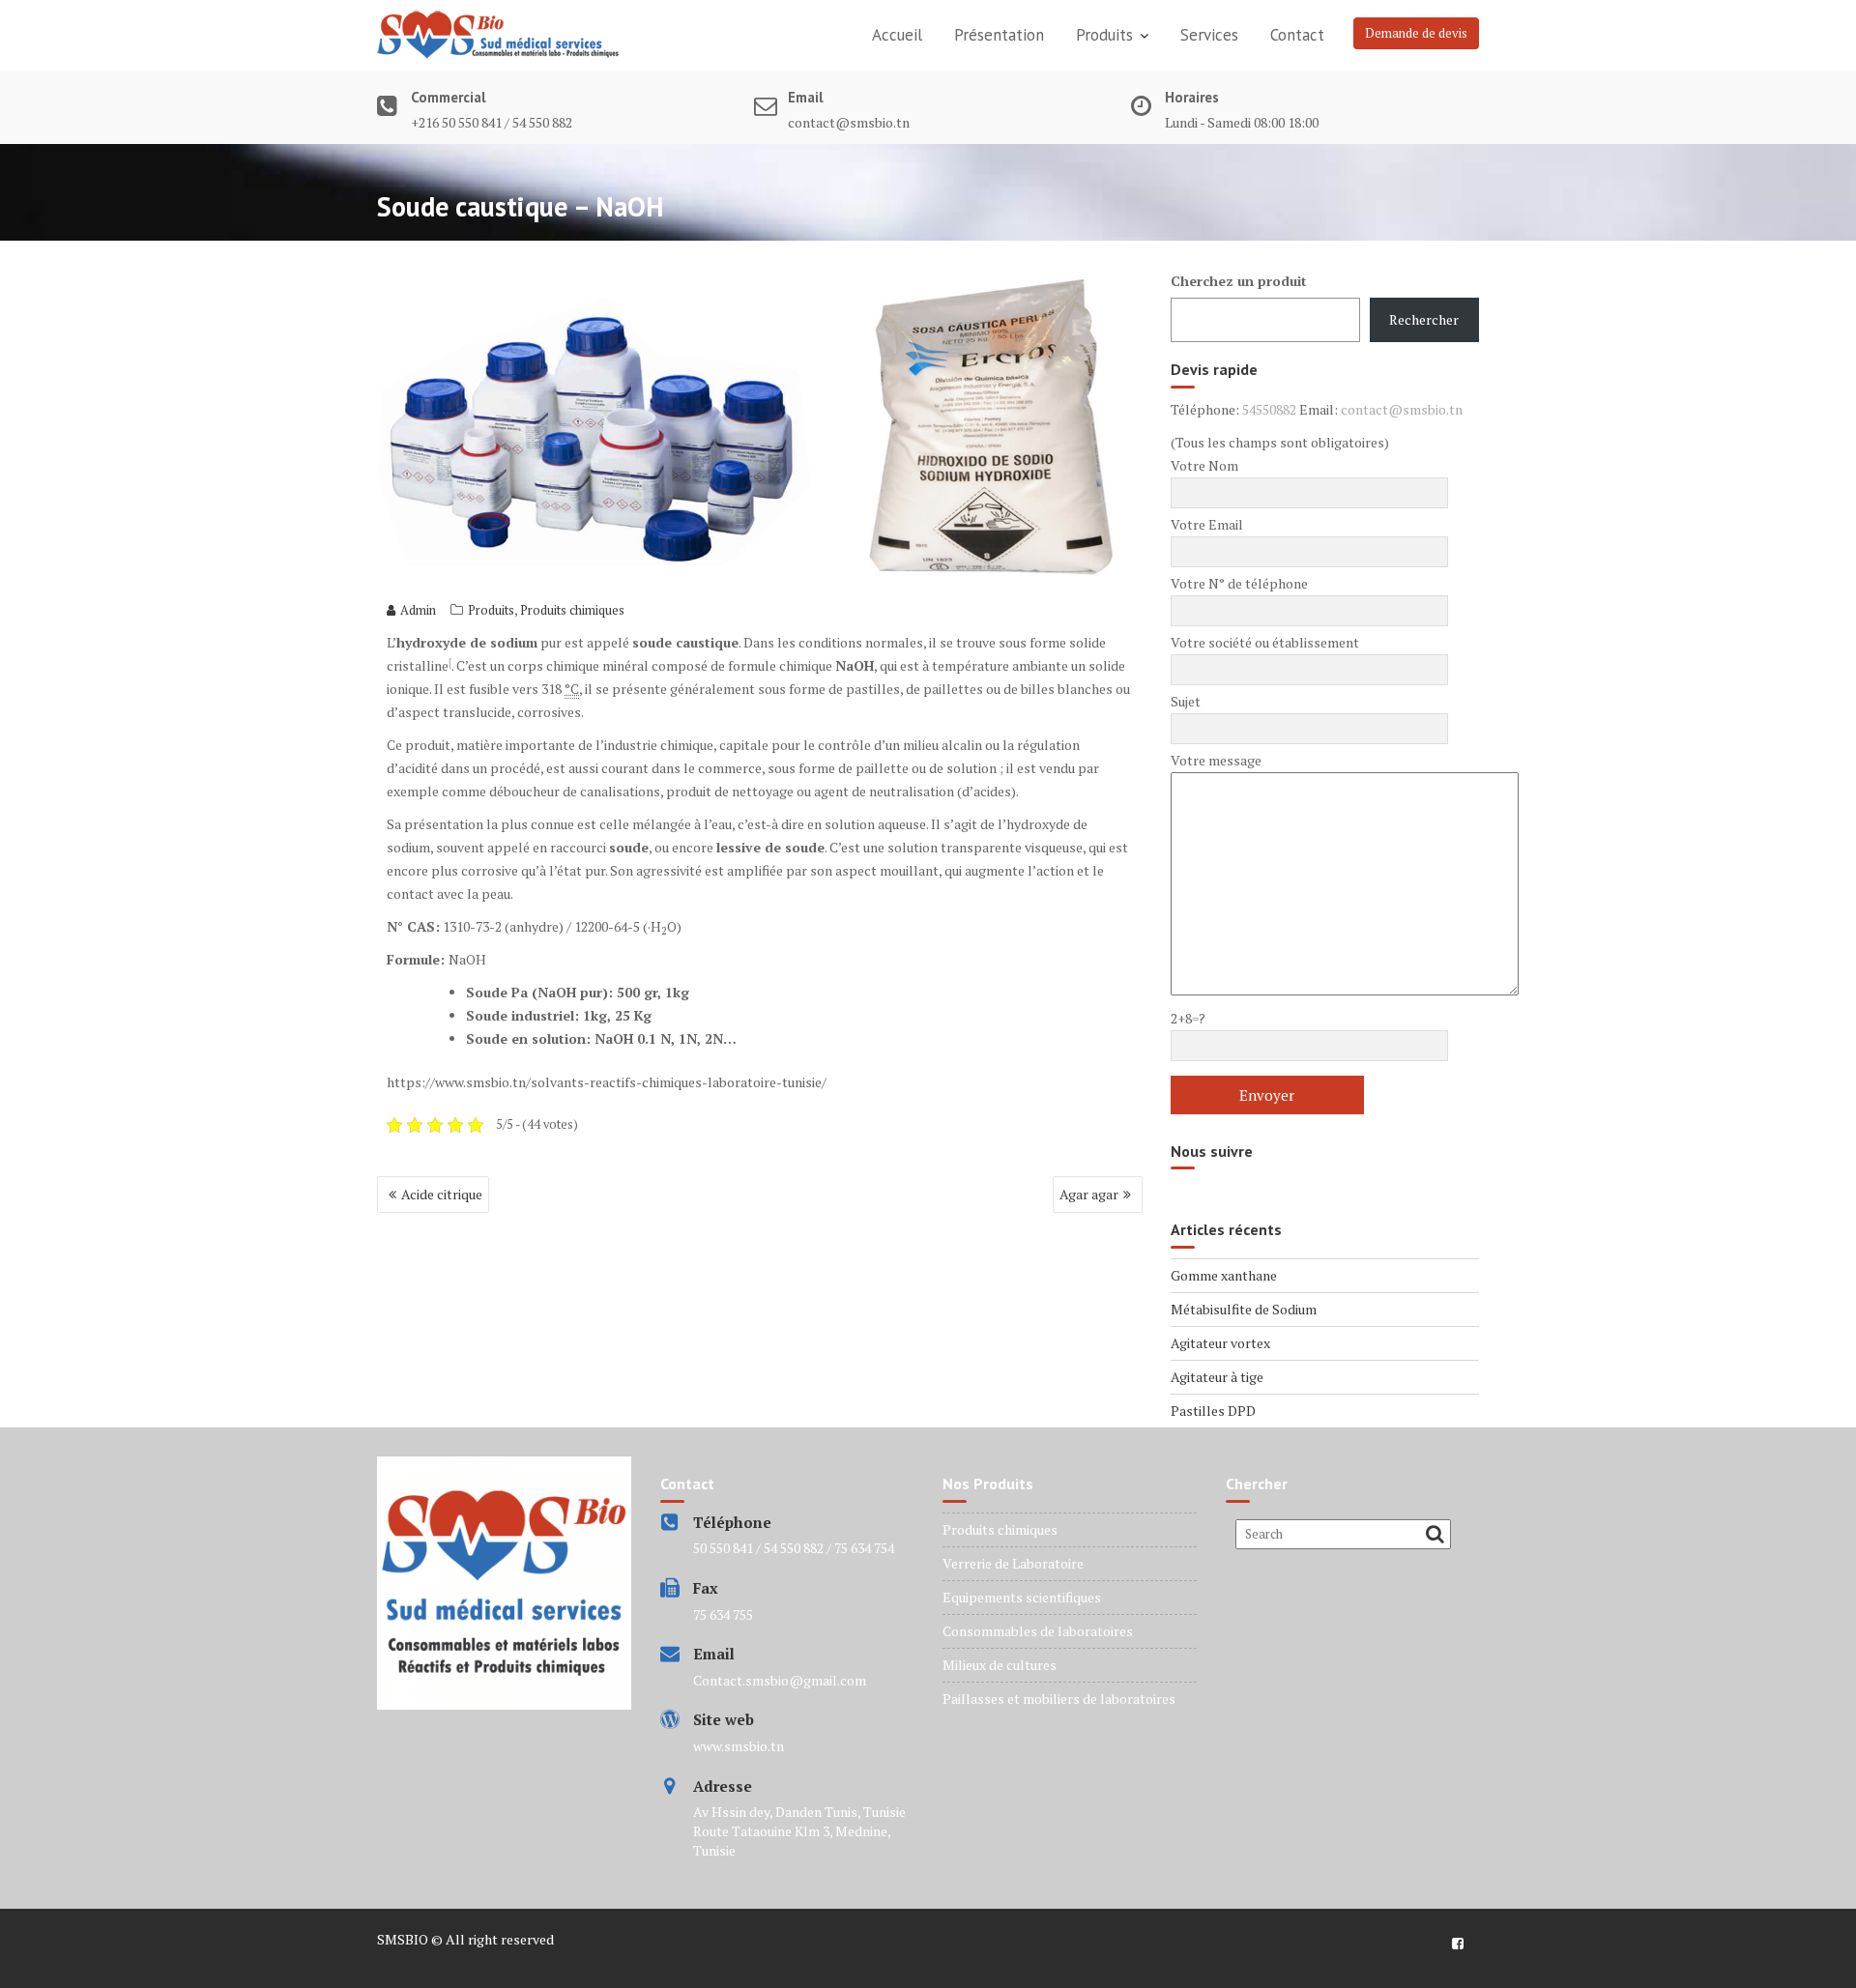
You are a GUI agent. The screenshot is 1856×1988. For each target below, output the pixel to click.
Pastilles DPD (1213, 1411)
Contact (1297, 35)
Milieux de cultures (1000, 1665)
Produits (1104, 35)
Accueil (897, 35)
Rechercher (1424, 319)
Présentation (999, 35)
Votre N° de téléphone (1239, 583)
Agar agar (1089, 1194)
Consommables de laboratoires (1038, 1631)
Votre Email (1207, 524)
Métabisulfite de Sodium (1244, 1309)
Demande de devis (1416, 33)
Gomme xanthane (1224, 1275)
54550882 (1269, 409)
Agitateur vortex (1220, 1343)
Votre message (1216, 760)
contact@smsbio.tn (1402, 409)
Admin (418, 610)
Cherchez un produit (1239, 281)
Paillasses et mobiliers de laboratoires (1059, 1699)
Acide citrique (442, 1194)
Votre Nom (1204, 465)
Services (1209, 35)
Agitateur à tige (1217, 1377)
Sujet (1186, 701)
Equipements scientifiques (1022, 1597)
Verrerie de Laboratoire (1013, 1563)
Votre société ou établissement (1265, 642)
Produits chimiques (572, 610)
